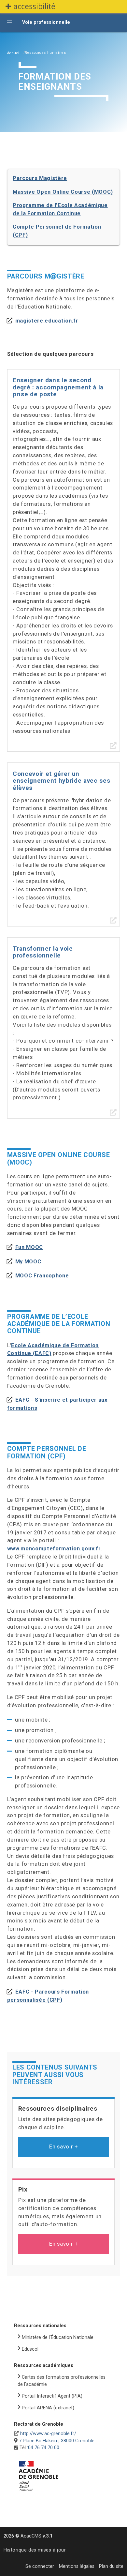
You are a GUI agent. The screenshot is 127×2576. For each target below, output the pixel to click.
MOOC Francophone (42, 1276)
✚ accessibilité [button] (30, 6)
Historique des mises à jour (35, 2550)
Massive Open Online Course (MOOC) (63, 192)
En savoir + (63, 2147)
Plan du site (111, 2566)
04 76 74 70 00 (44, 2448)
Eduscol (30, 2349)
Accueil (14, 53)
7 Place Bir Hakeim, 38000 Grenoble (57, 2441)
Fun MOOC (29, 1247)
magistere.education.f (46, 321)
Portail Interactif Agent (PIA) (52, 2396)
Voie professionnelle (46, 22)
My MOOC (28, 1262)
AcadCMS (36, 2536)
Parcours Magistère (40, 178)
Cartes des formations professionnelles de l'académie (62, 2381)
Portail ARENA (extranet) (48, 2408)
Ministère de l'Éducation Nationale (58, 2337)
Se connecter (40, 2566)
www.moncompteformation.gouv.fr (54, 1549)
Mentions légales (77, 2566)
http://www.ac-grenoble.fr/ (48, 2434)
